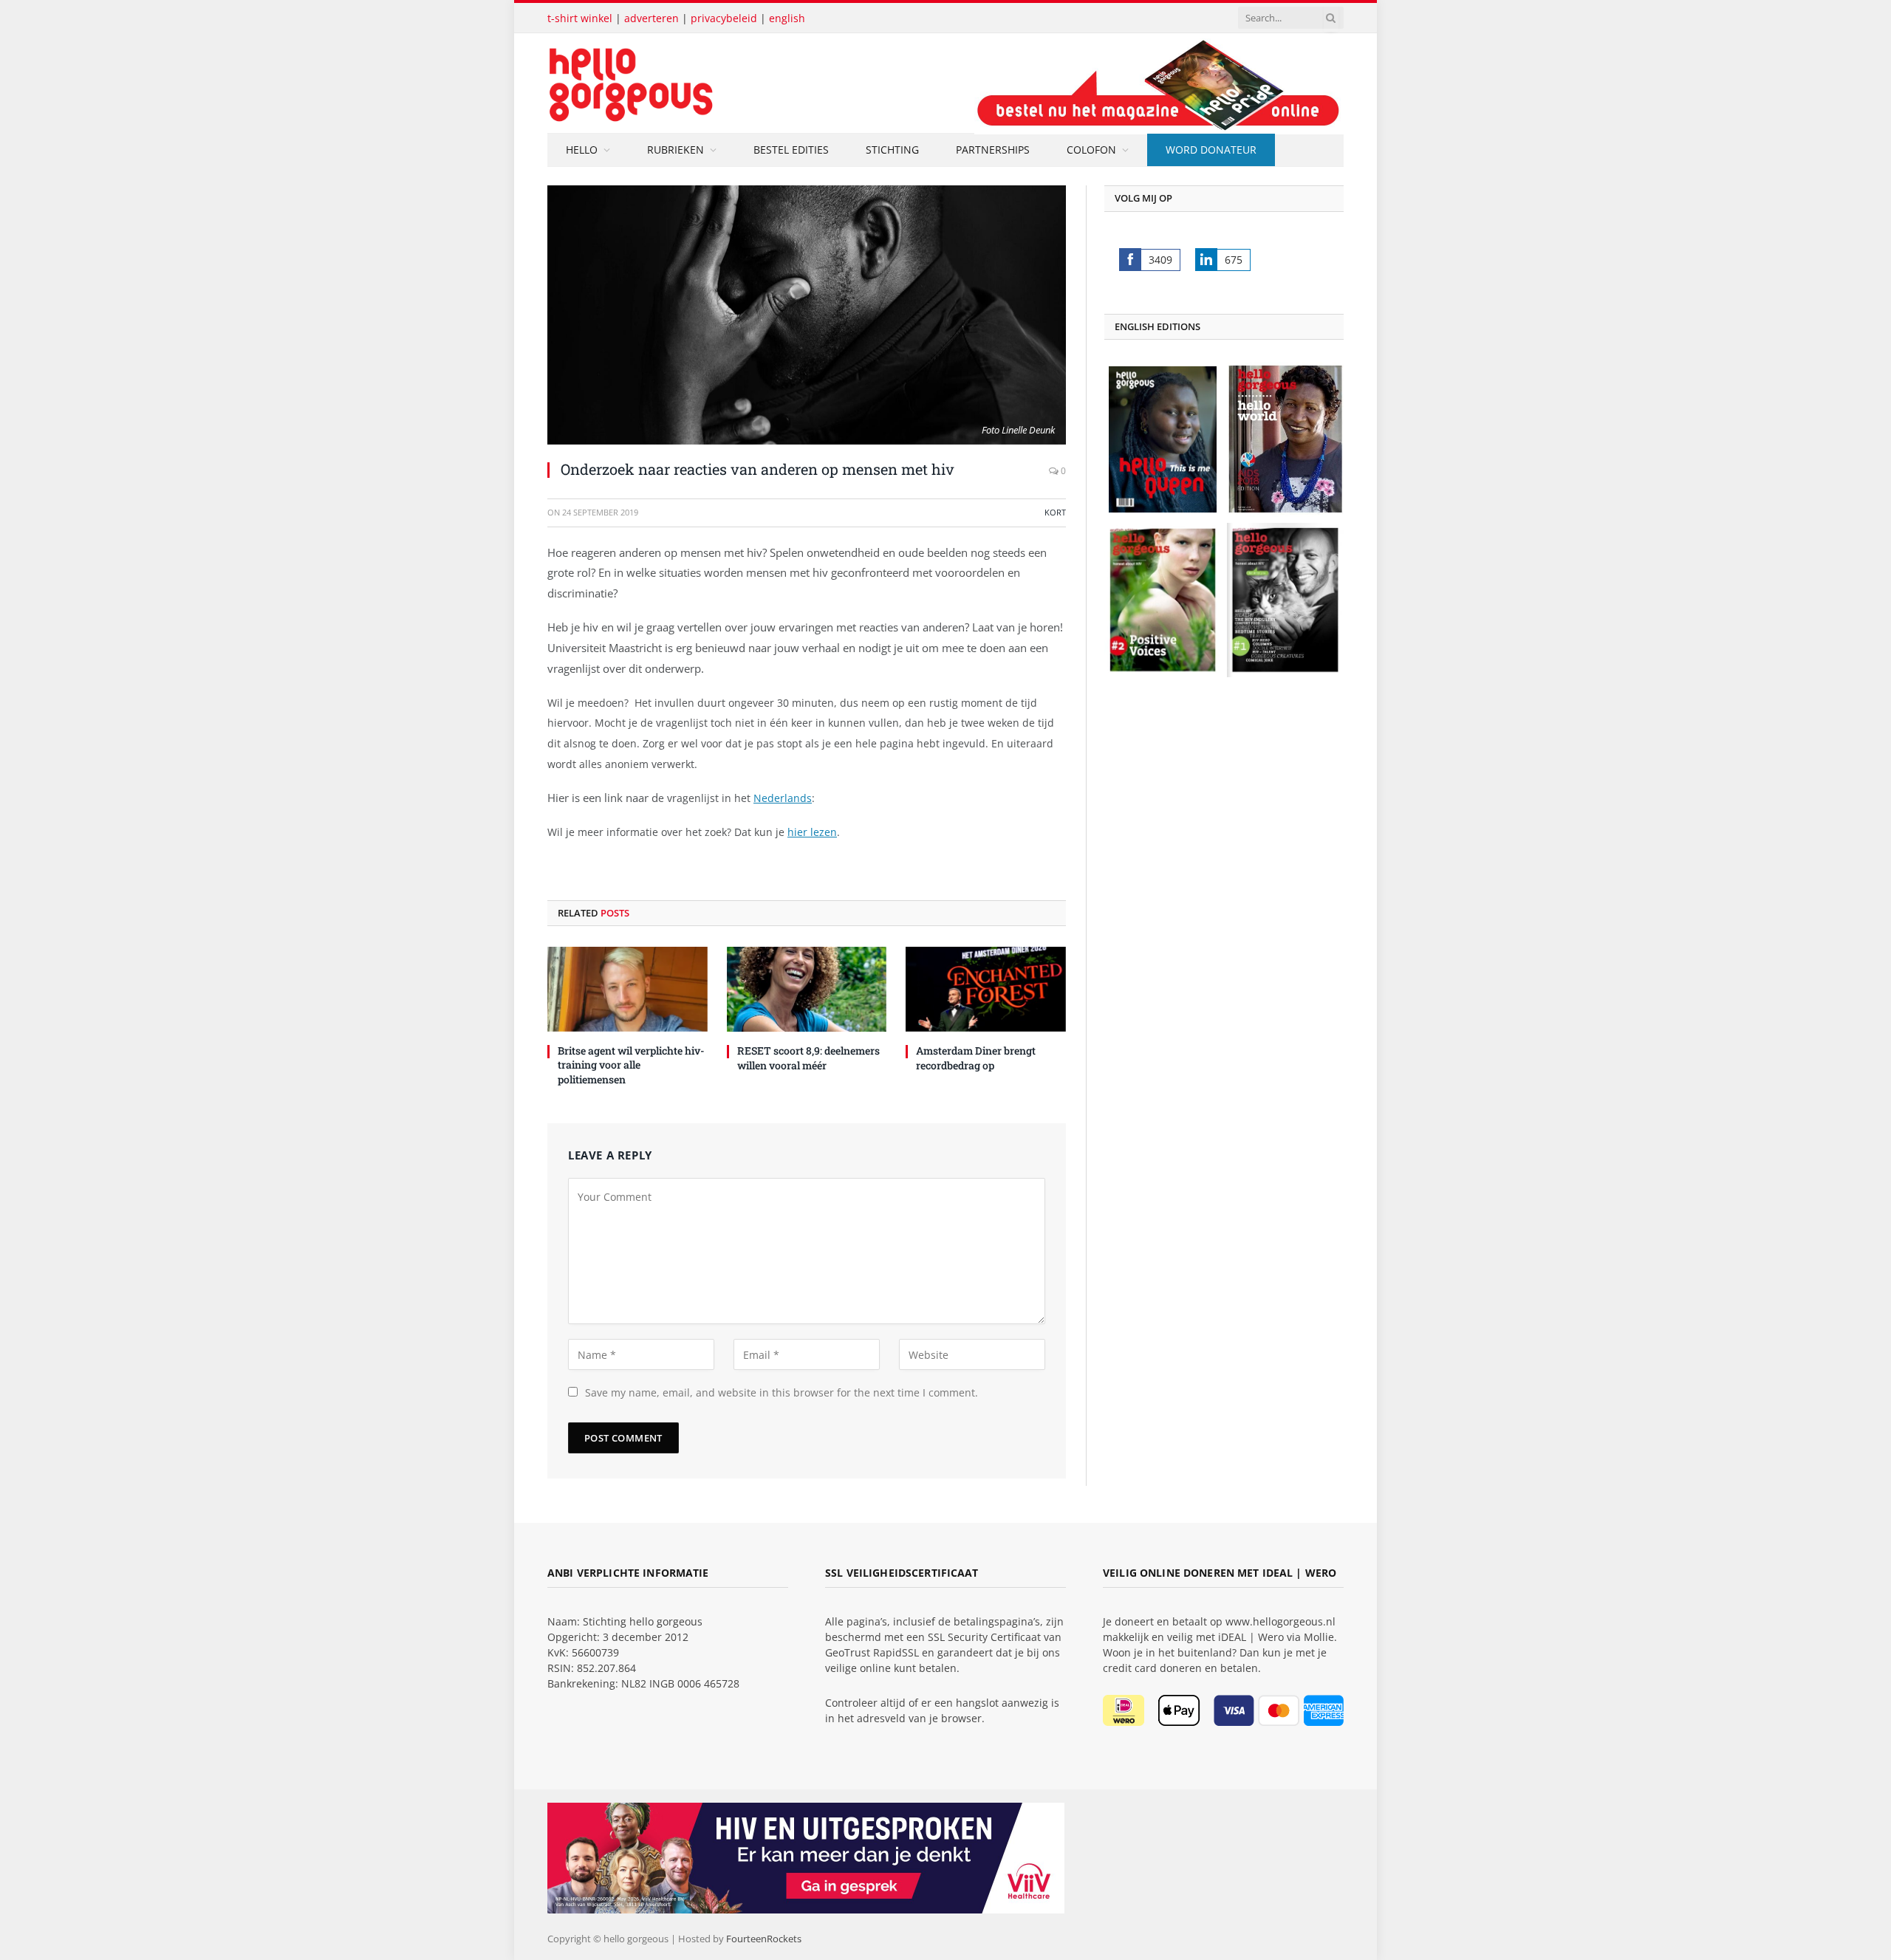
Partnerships (993, 150)
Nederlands (783, 798)
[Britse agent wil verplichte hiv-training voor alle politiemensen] (628, 989)
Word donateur (1211, 150)
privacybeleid (724, 18)
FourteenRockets (764, 1939)
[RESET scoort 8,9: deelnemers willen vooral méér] (807, 989)
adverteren (652, 18)
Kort (1055, 512)
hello (582, 150)
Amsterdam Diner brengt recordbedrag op (976, 1058)
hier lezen (812, 832)
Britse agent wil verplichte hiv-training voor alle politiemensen (631, 1065)
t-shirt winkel (580, 18)
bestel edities (791, 150)
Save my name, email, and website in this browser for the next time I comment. (782, 1392)
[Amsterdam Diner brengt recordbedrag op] (986, 989)
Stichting (892, 150)
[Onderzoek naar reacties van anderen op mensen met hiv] (807, 315)
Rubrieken (676, 150)
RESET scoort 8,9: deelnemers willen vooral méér (808, 1058)
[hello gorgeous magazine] (689, 83)
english (787, 18)
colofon (1091, 150)
